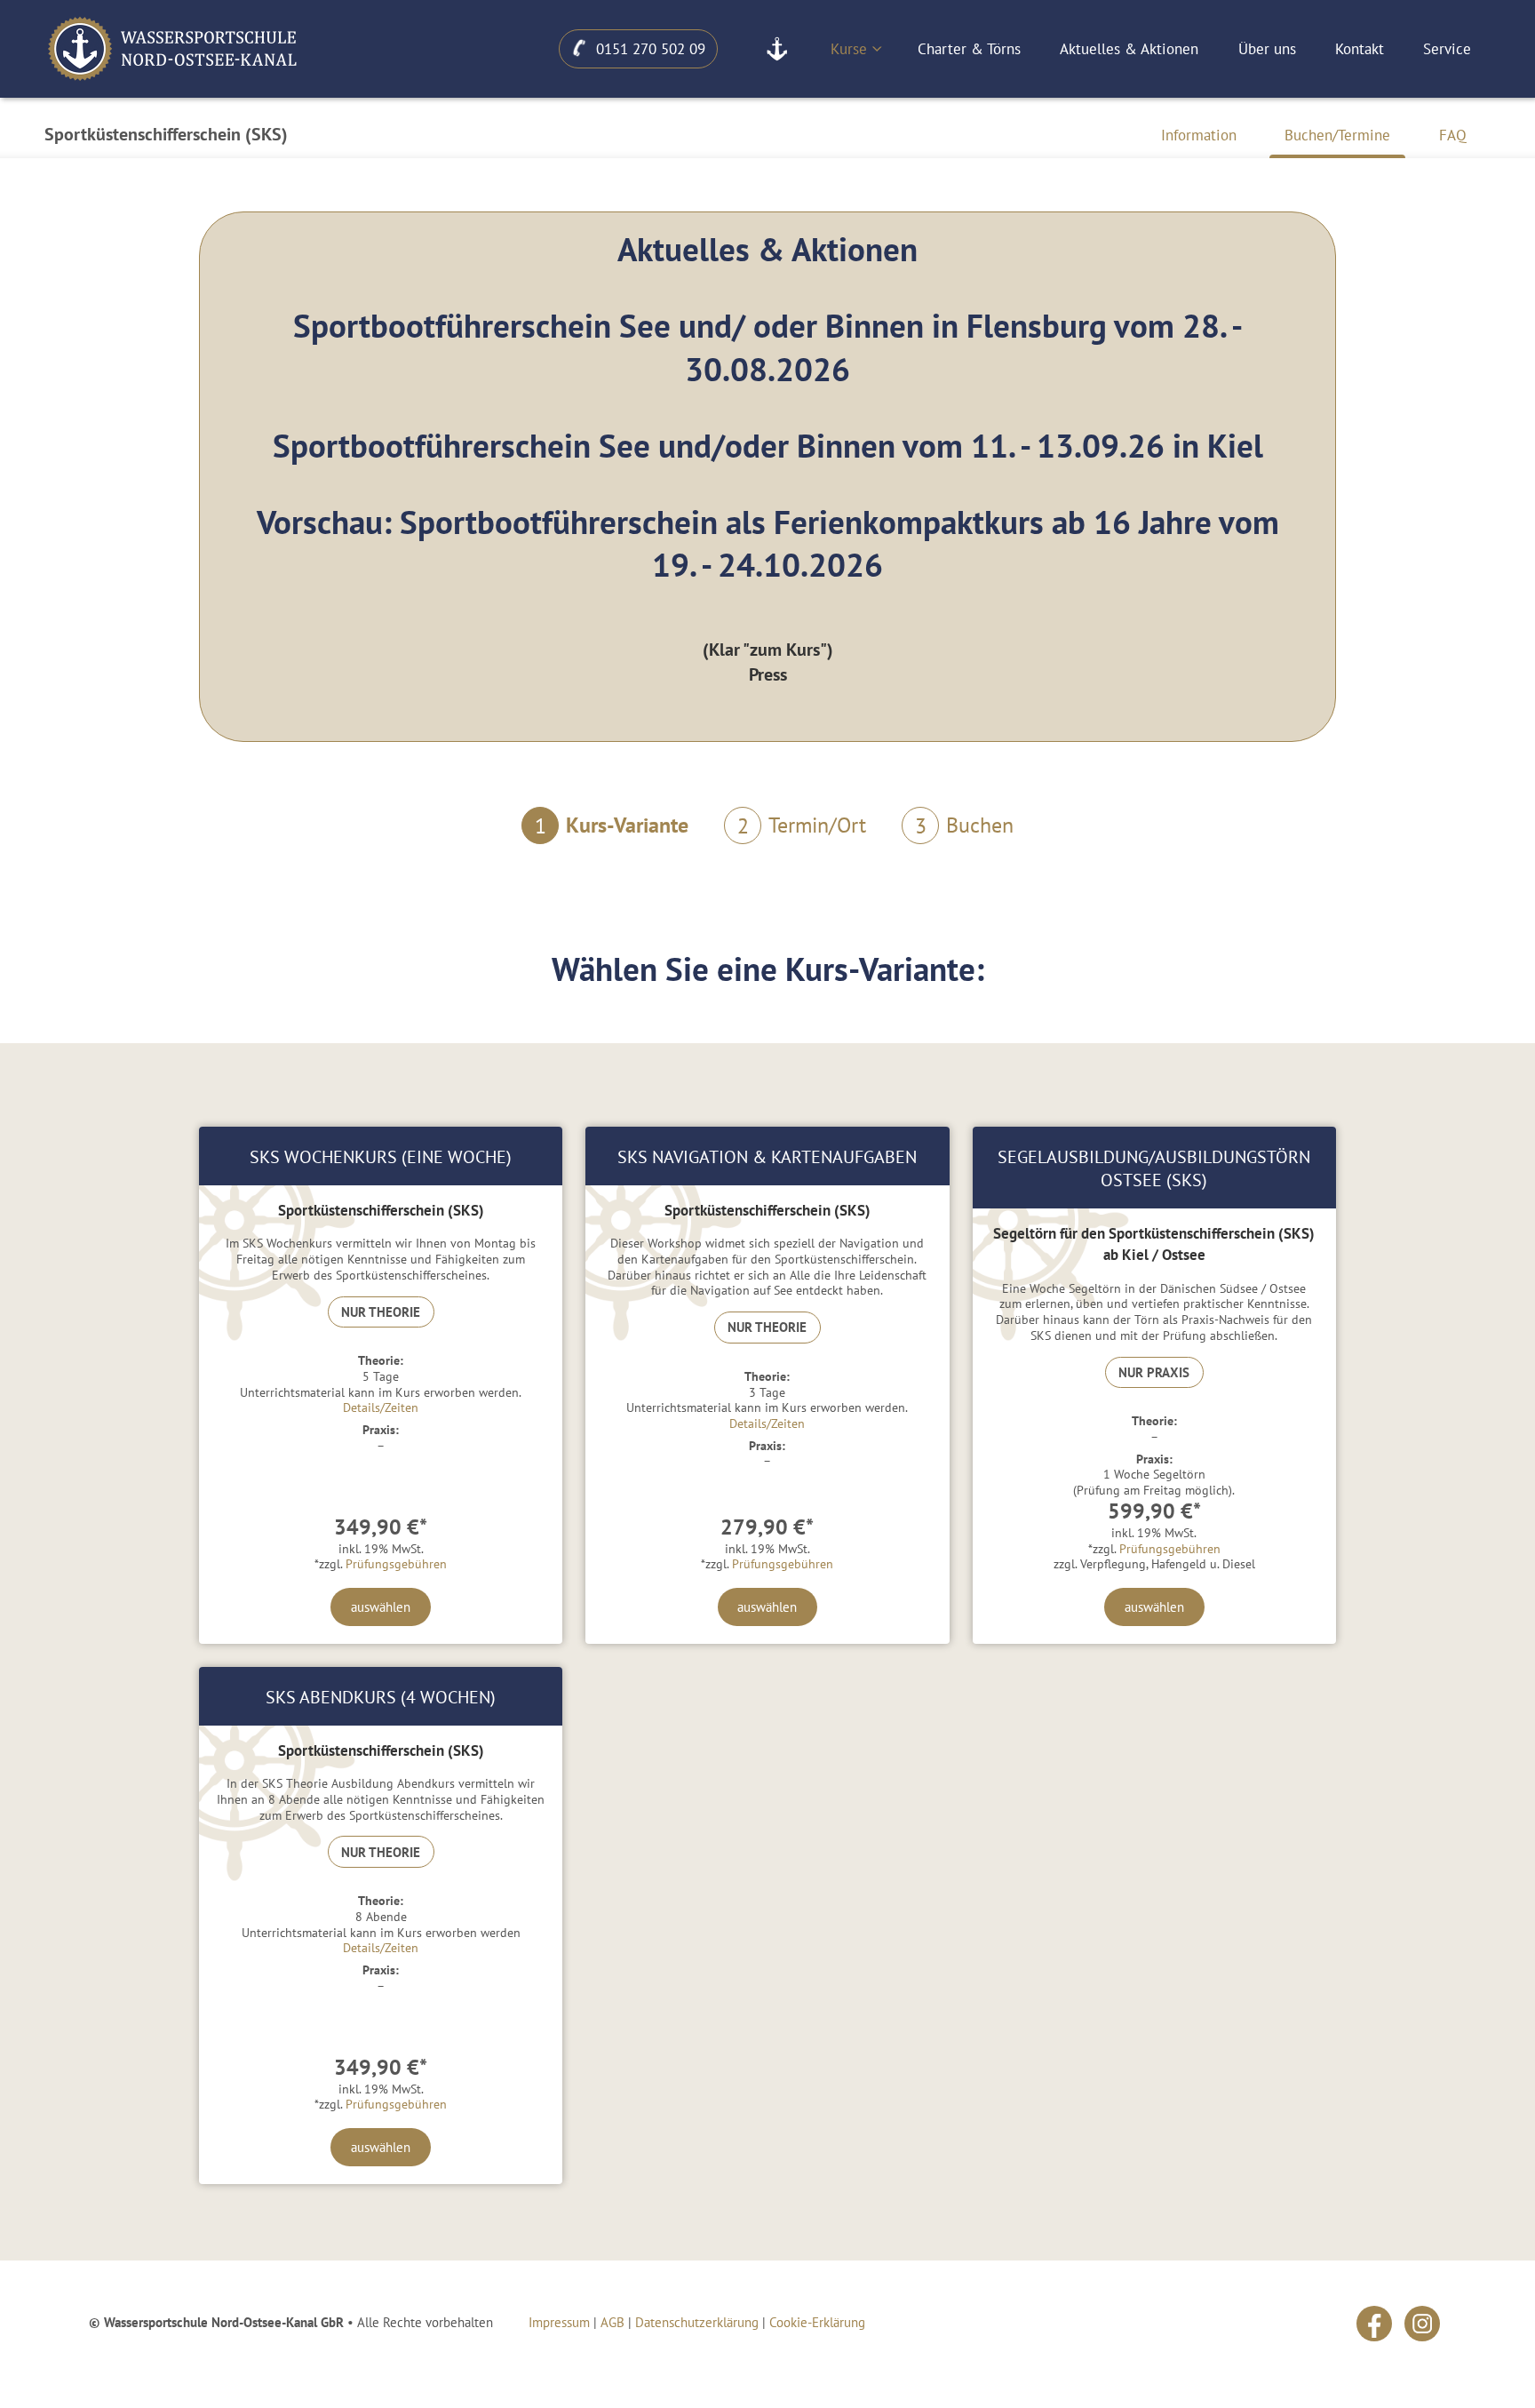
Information (1199, 135)
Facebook (1374, 2324)
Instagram (1422, 2324)
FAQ (1453, 135)
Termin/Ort (802, 825)
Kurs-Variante (612, 825)
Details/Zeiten (381, 1407)
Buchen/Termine (1337, 135)
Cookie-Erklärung (817, 2322)
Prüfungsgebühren (396, 1564)
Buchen (964, 825)
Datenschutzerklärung (697, 2322)
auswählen (381, 1607)
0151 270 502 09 (651, 49)
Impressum (559, 2322)
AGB (612, 2322)
